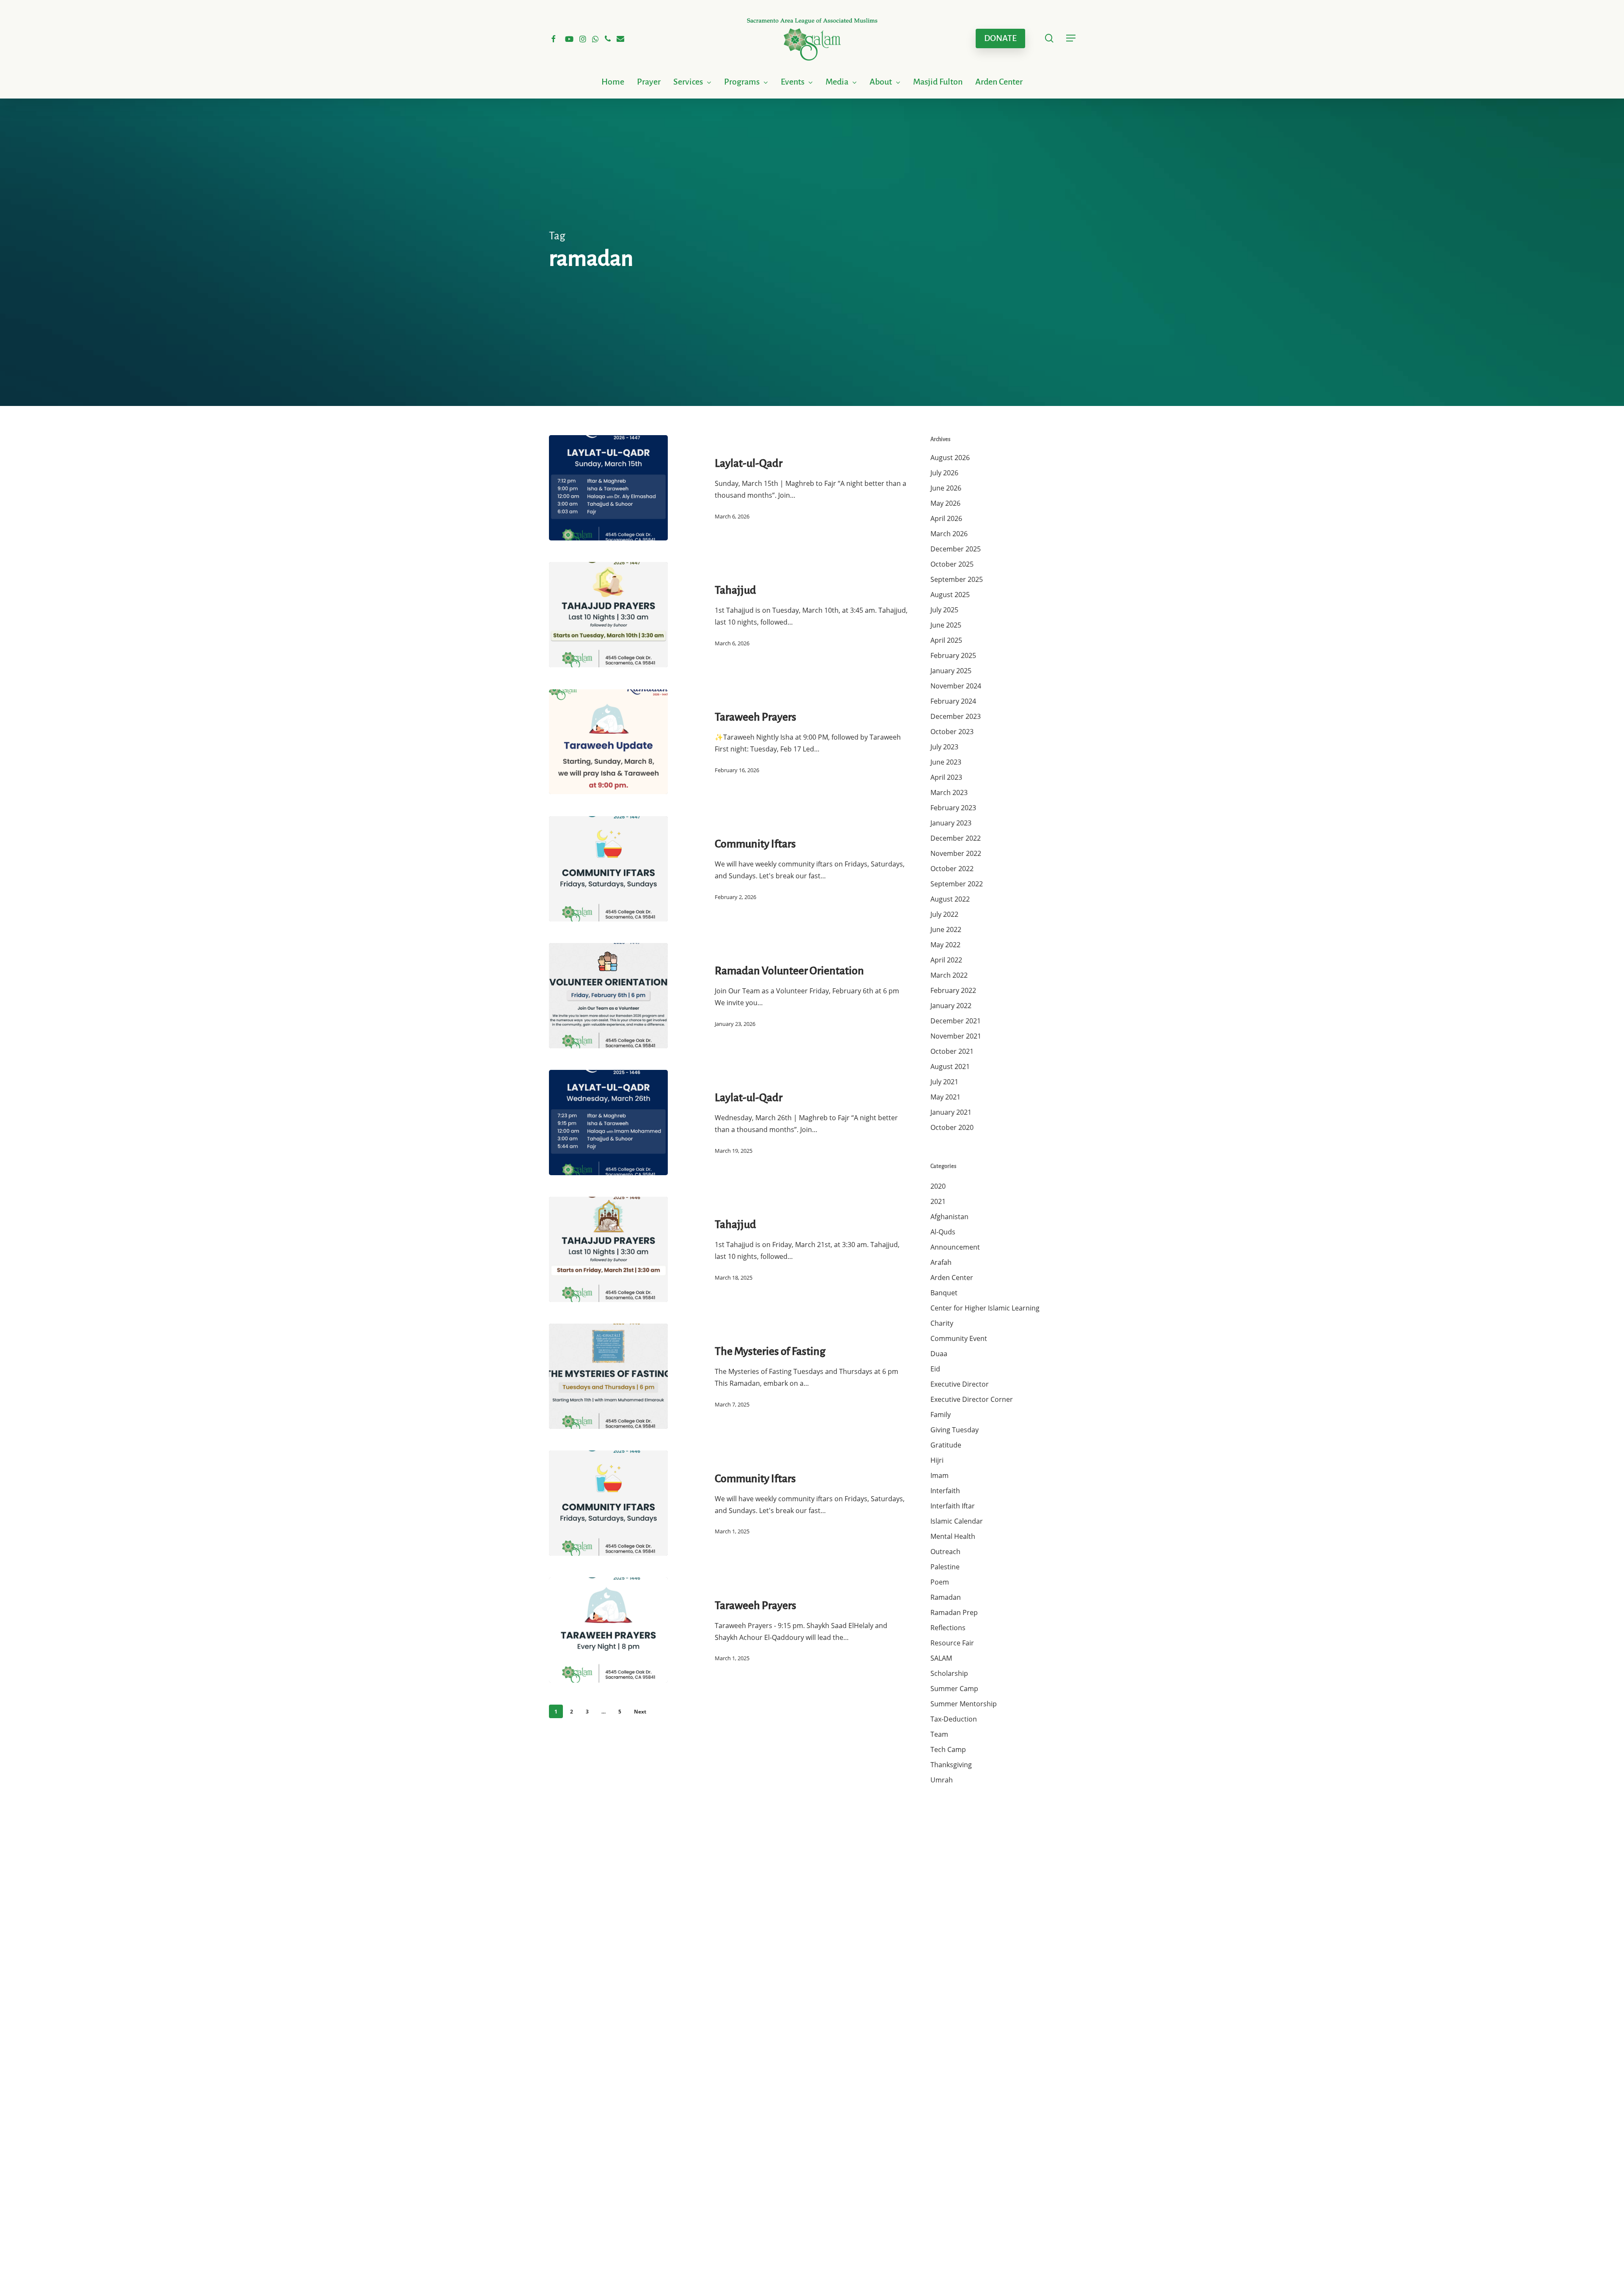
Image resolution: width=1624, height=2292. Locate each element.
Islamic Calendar (957, 1521)
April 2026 (946, 518)
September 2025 (957, 579)
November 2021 (956, 1036)
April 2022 (946, 960)
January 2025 (951, 671)
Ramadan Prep (954, 1612)
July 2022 (944, 914)
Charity (942, 1323)
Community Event (959, 1338)
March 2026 (949, 534)
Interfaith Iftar (953, 1506)
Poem (940, 1582)
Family (941, 1415)
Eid (935, 1369)
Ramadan (946, 1597)
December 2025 (956, 549)
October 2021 (952, 1051)
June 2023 (946, 762)
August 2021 (950, 1066)
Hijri (937, 1460)
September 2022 (957, 884)
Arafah (941, 1262)
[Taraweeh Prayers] (608, 742)
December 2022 (956, 838)
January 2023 (951, 823)
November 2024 (956, 686)
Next (640, 1712)
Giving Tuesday (955, 1430)
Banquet (944, 1293)
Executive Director (960, 1384)
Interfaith (945, 1491)
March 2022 (949, 975)
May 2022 (945, 945)
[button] (1071, 38)
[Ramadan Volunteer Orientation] (608, 996)
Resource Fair (952, 1643)
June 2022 (946, 929)
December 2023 (956, 716)
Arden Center (952, 1278)
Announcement (955, 1247)
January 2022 (951, 1006)
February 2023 (953, 808)
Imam (940, 1475)
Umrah (942, 1780)
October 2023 (952, 732)
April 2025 (946, 640)
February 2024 (953, 701)
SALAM (941, 1658)
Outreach (945, 1552)
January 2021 (951, 1112)
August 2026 (950, 458)
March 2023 (949, 792)
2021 (938, 1201)
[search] (1049, 38)
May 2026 (945, 503)
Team (939, 1734)
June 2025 (946, 625)
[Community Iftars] (608, 869)
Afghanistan (949, 1217)
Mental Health (953, 1536)
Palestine (945, 1567)
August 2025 (950, 595)
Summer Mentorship (964, 1704)
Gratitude (946, 1445)
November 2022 (956, 853)
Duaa (939, 1354)
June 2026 (946, 488)
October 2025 (952, 564)
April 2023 (946, 777)
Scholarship (949, 1673)
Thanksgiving (951, 1765)
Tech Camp (948, 1749)
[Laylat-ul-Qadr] (608, 488)
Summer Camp (954, 1689)
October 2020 (952, 1127)
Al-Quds (943, 1232)
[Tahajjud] (608, 615)
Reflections (948, 1628)
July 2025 (944, 610)
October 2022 (952, 869)
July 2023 (944, 747)
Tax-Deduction (954, 1719)
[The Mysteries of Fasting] (608, 1376)
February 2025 (953, 655)
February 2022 (953, 990)
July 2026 (944, 473)
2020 (938, 1186)
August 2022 (950, 899)
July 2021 (944, 1082)
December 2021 (956, 1021)
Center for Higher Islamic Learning (985, 1308)
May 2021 (945, 1097)
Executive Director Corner (972, 1399)
